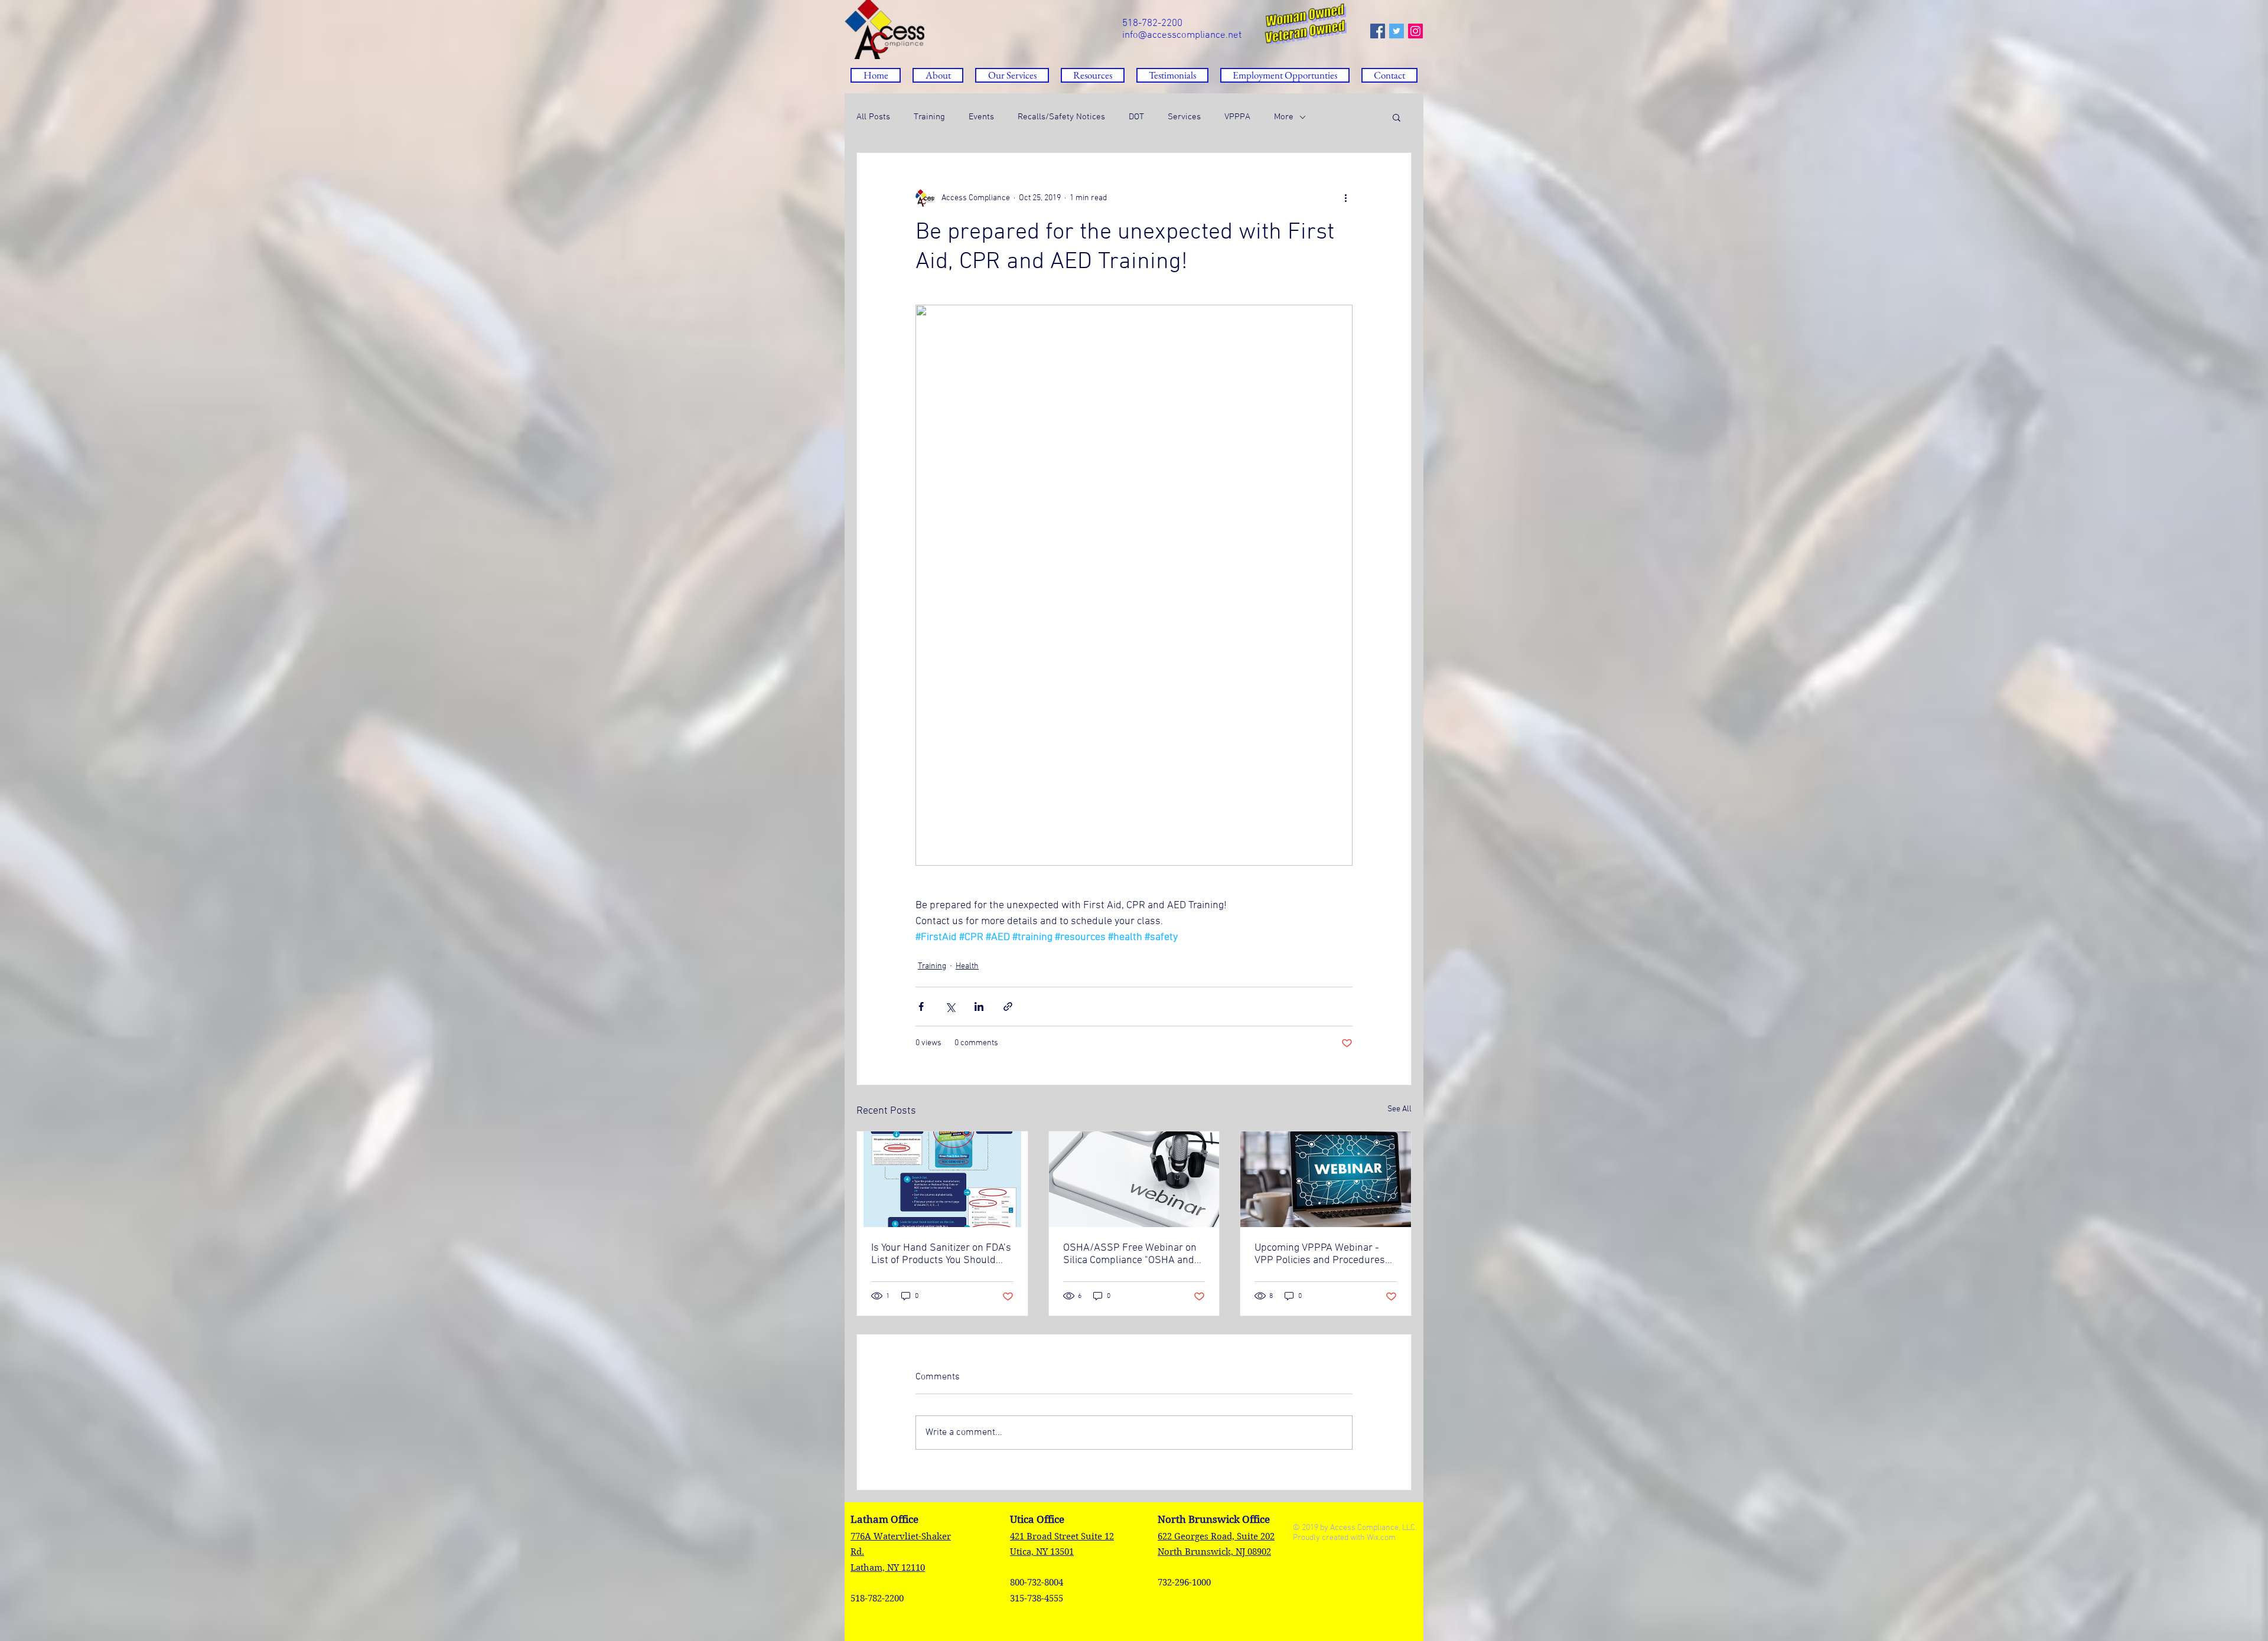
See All (1399, 1109)
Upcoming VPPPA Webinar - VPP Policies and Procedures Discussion (1320, 1254)
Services (1184, 117)
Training (929, 117)
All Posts (873, 117)
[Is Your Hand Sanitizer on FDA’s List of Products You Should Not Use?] (942, 1179)
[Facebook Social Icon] (1378, 31)
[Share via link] (1008, 1007)
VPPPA (1237, 117)
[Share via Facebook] (921, 1007)
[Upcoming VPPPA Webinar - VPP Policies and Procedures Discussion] (1326, 1179)
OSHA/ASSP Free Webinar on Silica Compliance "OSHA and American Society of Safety (1130, 1254)
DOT (1136, 117)
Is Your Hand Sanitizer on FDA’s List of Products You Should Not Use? (941, 1254)
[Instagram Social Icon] (1415, 31)
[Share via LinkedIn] (979, 1007)
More (1284, 117)
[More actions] (1345, 198)
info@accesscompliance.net (1182, 35)
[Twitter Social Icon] (1397, 31)
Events (981, 117)
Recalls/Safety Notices (1061, 117)
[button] (1093, 75)
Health (967, 966)
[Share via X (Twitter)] (950, 1007)
